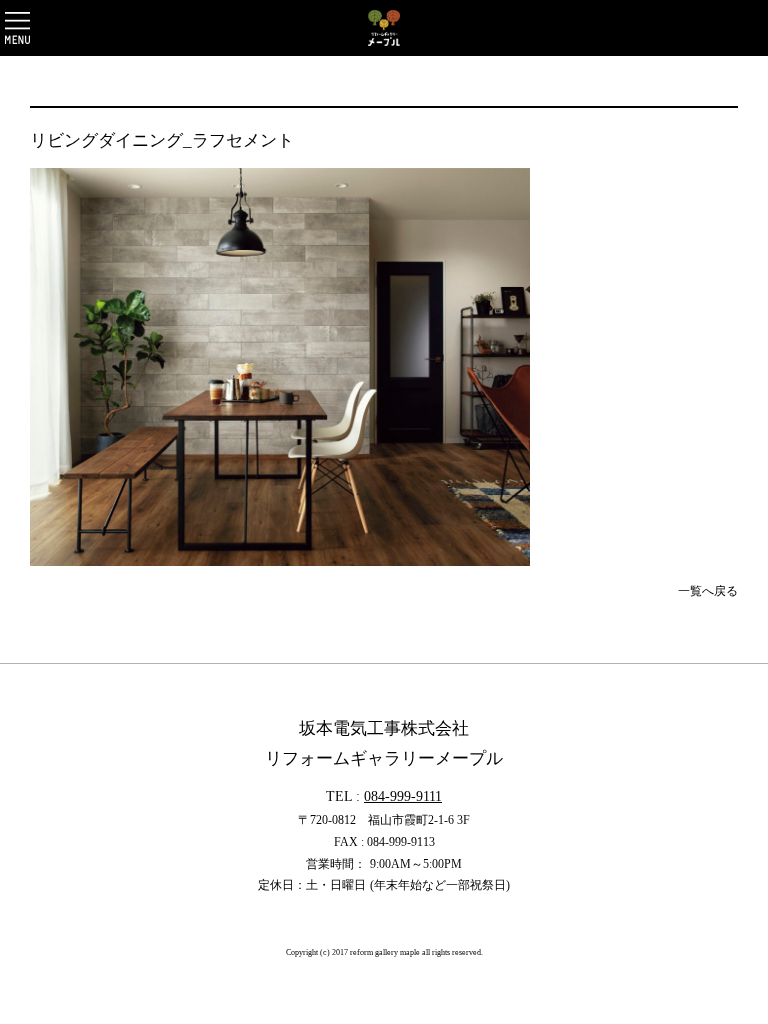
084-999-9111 (403, 796)
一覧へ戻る (708, 591)
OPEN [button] (17, 28)
